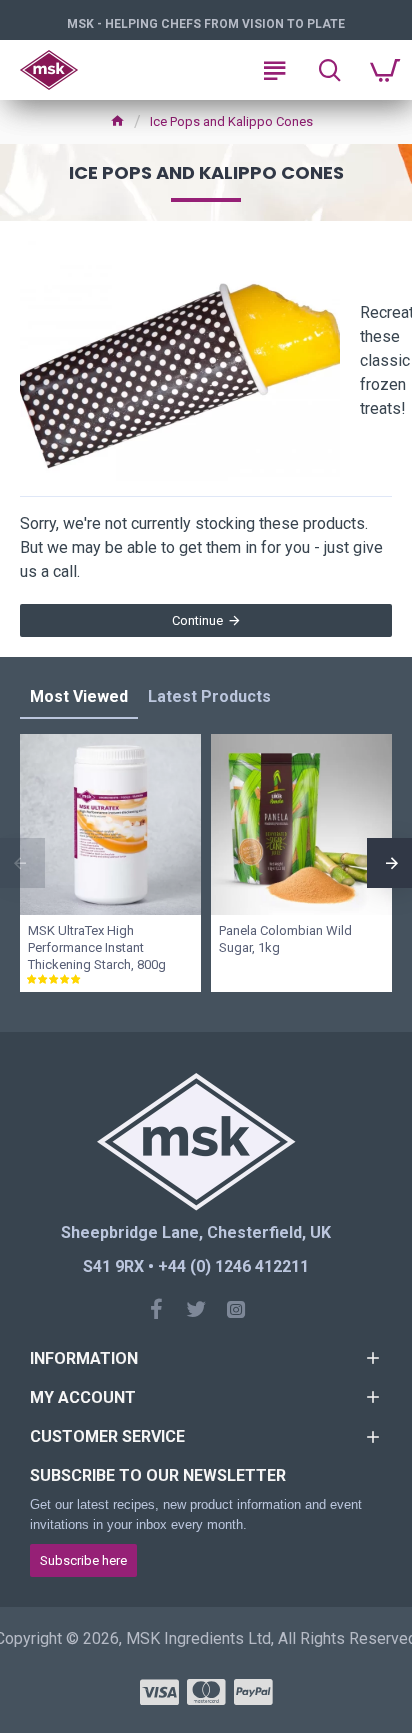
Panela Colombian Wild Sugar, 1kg (285, 939)
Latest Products (209, 696)
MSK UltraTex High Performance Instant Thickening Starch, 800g (97, 947)
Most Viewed (79, 696)
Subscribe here (83, 1560)
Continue (197, 620)
